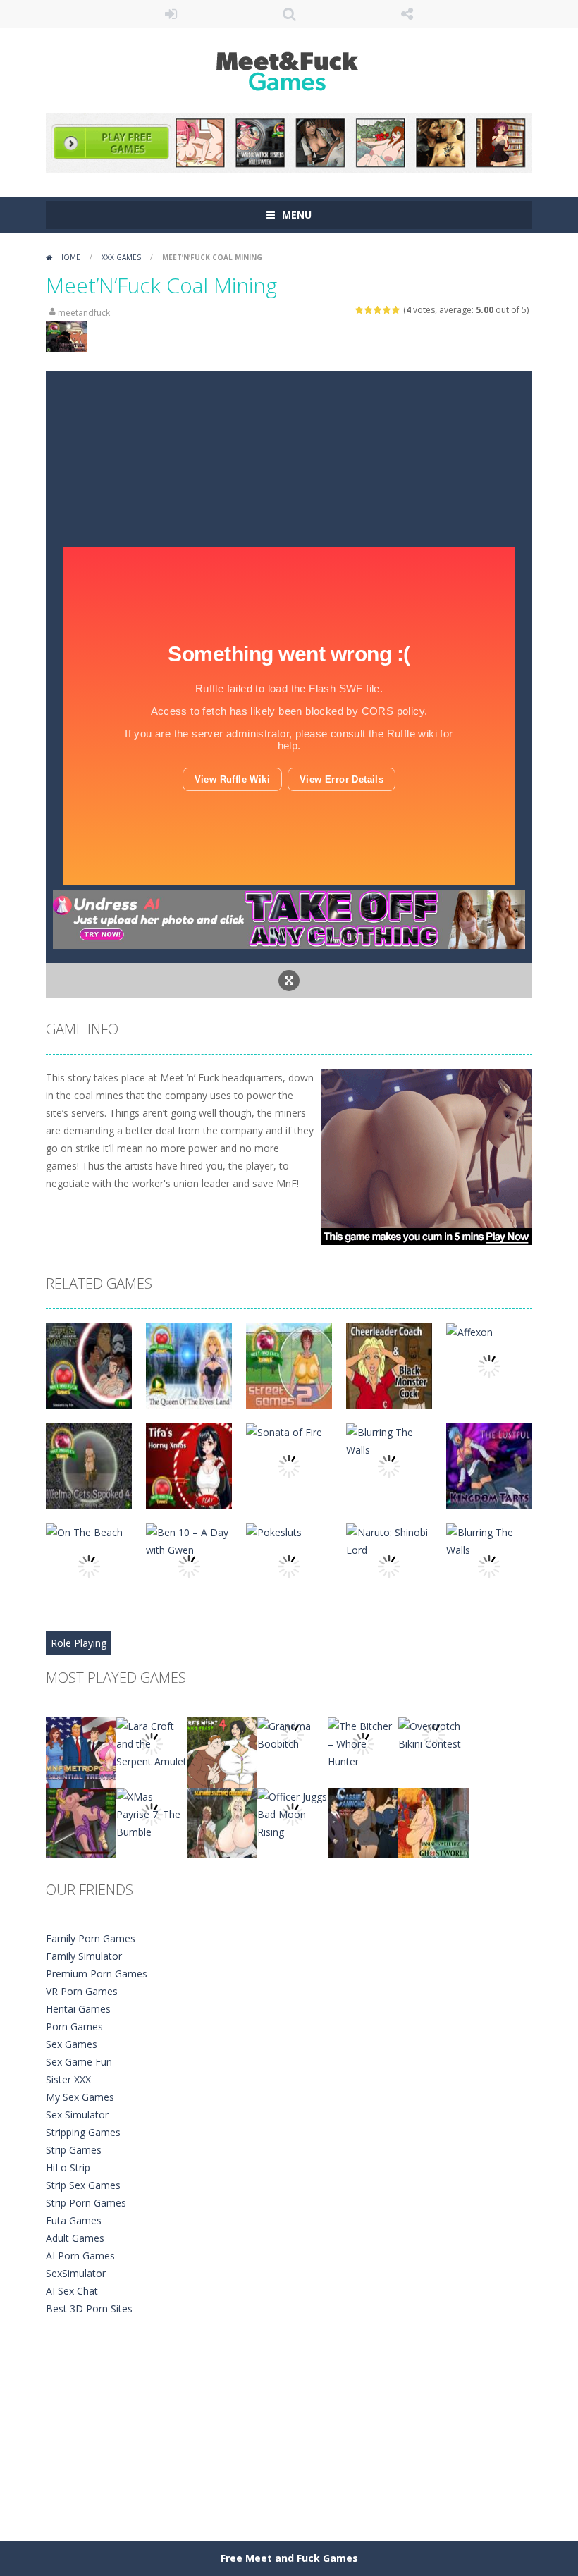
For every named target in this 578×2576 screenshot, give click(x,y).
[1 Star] (360, 310)
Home (69, 257)
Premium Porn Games (97, 1974)
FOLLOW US (407, 14)
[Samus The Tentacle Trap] (81, 1822)
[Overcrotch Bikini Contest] (433, 1734)
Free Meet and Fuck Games (289, 2558)
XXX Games (121, 257)
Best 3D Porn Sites (89, 2308)
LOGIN (171, 14)
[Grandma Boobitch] (293, 1734)
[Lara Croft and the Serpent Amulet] (152, 1742)
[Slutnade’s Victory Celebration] (222, 1822)
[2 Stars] (369, 310)
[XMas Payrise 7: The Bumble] (152, 1813)
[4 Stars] (387, 310)
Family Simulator (84, 1956)
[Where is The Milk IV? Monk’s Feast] (222, 1752)
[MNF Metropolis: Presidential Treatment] (81, 1752)
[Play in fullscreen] (289, 981)
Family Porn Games (91, 1938)
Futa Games (74, 2220)
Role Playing (79, 1643)
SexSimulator (76, 2273)
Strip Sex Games (83, 2185)
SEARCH (289, 14)
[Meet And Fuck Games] (289, 69)
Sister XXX (68, 2079)
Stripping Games (83, 2132)
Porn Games (74, 2026)
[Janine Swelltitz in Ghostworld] (433, 1822)
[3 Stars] (378, 310)
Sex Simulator (77, 2115)
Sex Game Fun (79, 2062)
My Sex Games (80, 2097)
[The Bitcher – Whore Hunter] (363, 1742)
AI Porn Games (80, 2256)
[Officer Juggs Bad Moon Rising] (293, 1813)
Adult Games (75, 2238)
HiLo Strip (68, 2167)
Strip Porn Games (86, 2203)
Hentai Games (78, 2009)
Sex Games (72, 2044)
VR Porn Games (82, 1991)
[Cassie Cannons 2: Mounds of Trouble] (363, 1822)
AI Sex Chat (72, 2291)
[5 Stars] (396, 310)
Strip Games (74, 2150)
